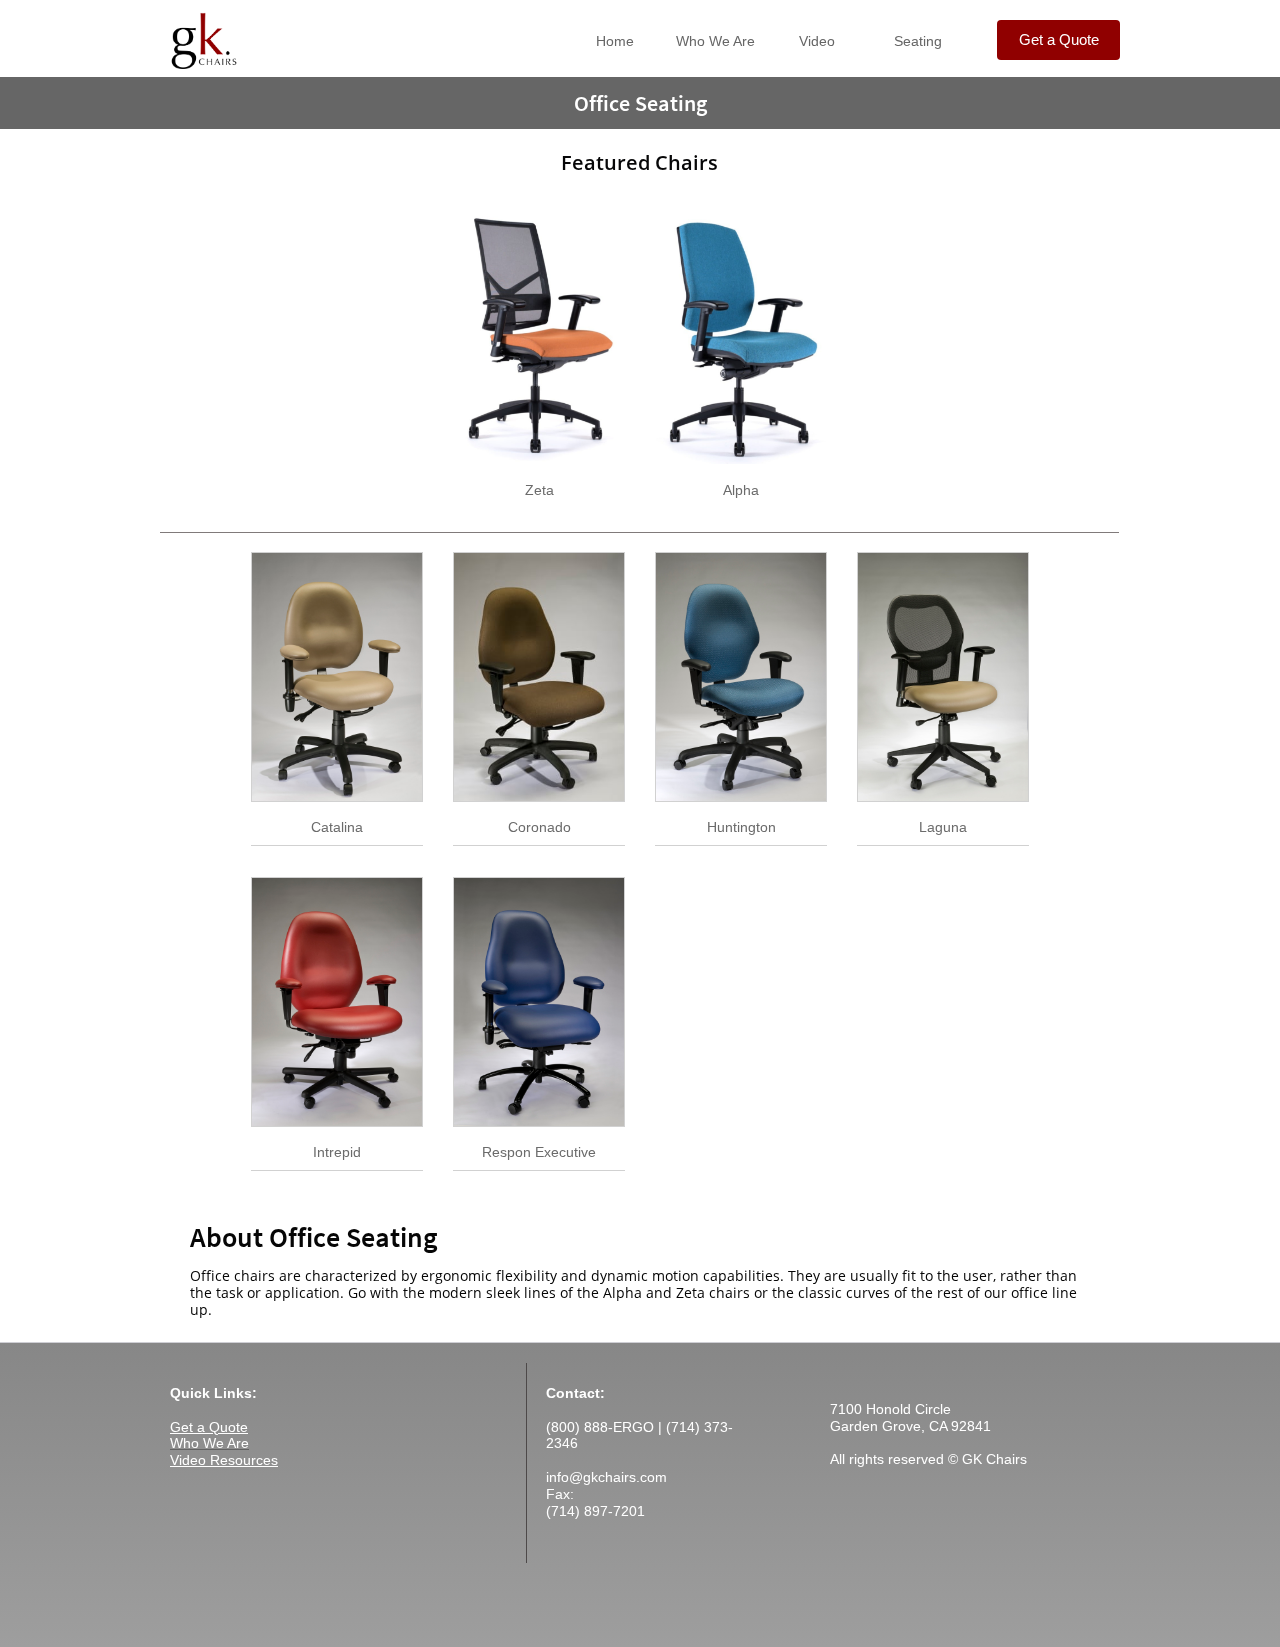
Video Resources (224, 1460)
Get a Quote (209, 1427)
